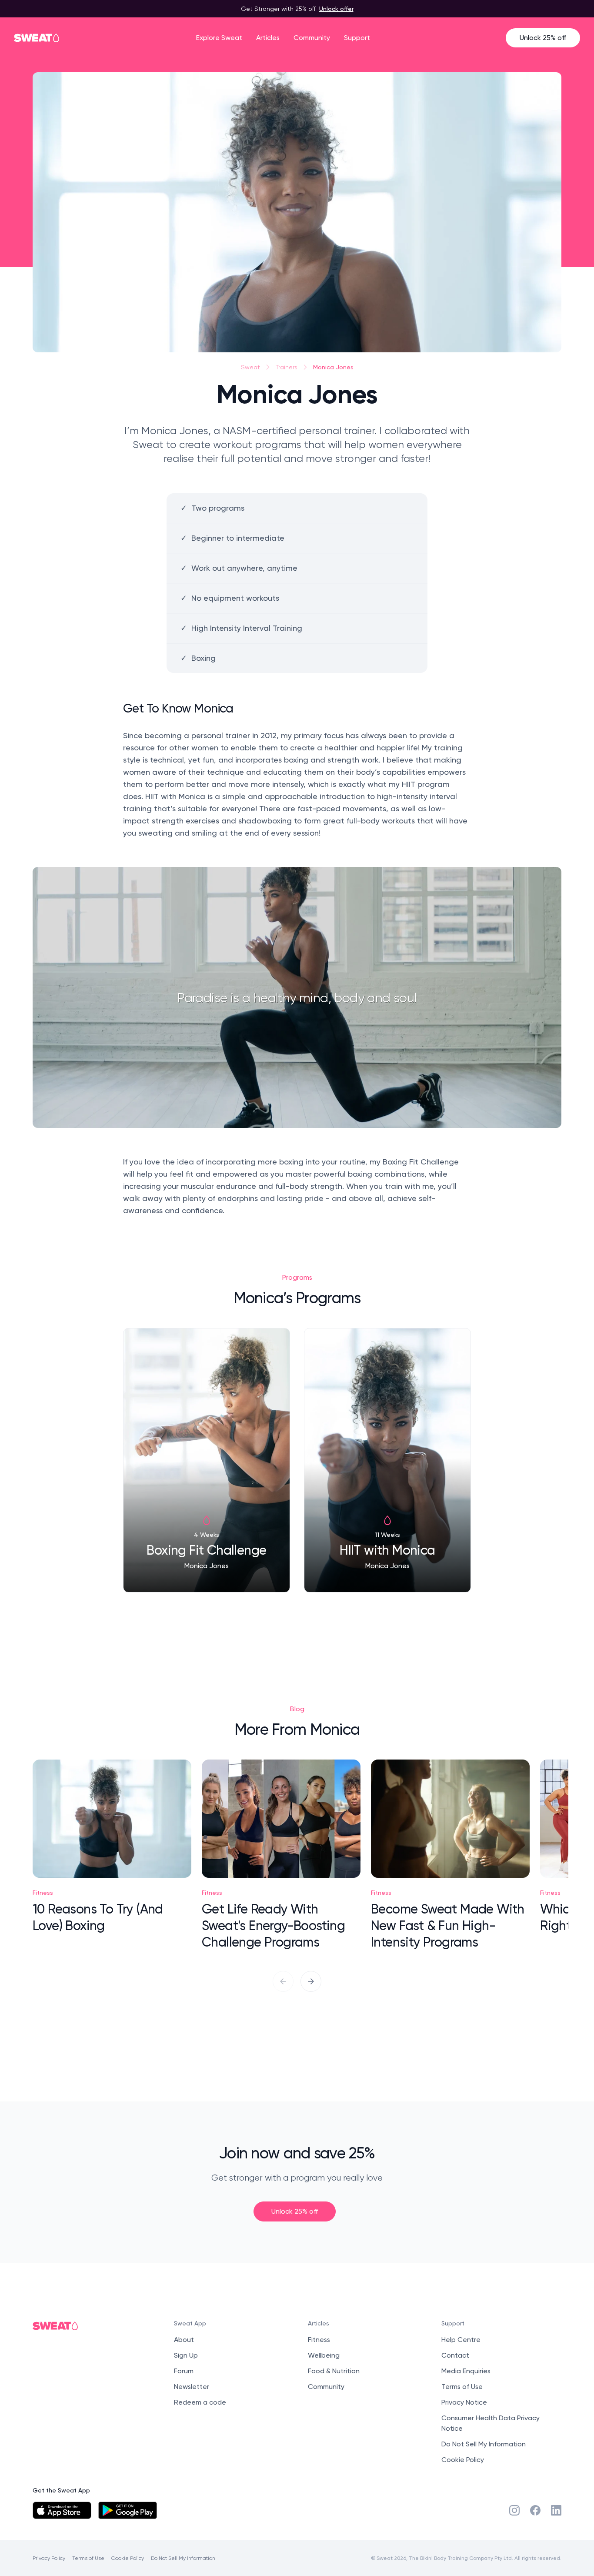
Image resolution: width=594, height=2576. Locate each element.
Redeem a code (200, 2402)
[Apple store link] (62, 2510)
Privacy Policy (49, 2558)
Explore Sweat (219, 38)
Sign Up (186, 2355)
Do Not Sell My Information (484, 2444)
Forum (184, 2371)
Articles (268, 38)
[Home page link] (37, 38)
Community (312, 38)
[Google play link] (128, 2510)
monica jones (333, 367)
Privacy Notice (464, 2402)
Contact (455, 2355)
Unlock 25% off (543, 38)
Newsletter (192, 2387)
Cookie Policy (463, 2460)
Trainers (287, 367)
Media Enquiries (466, 2371)
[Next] (311, 1981)
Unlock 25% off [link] (295, 2211)
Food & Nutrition (334, 2371)
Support (357, 38)
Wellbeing (324, 2355)
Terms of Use (462, 2387)
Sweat (250, 367)
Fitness (319, 2340)
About (184, 2340)
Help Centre (461, 2340)
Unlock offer (336, 8)
